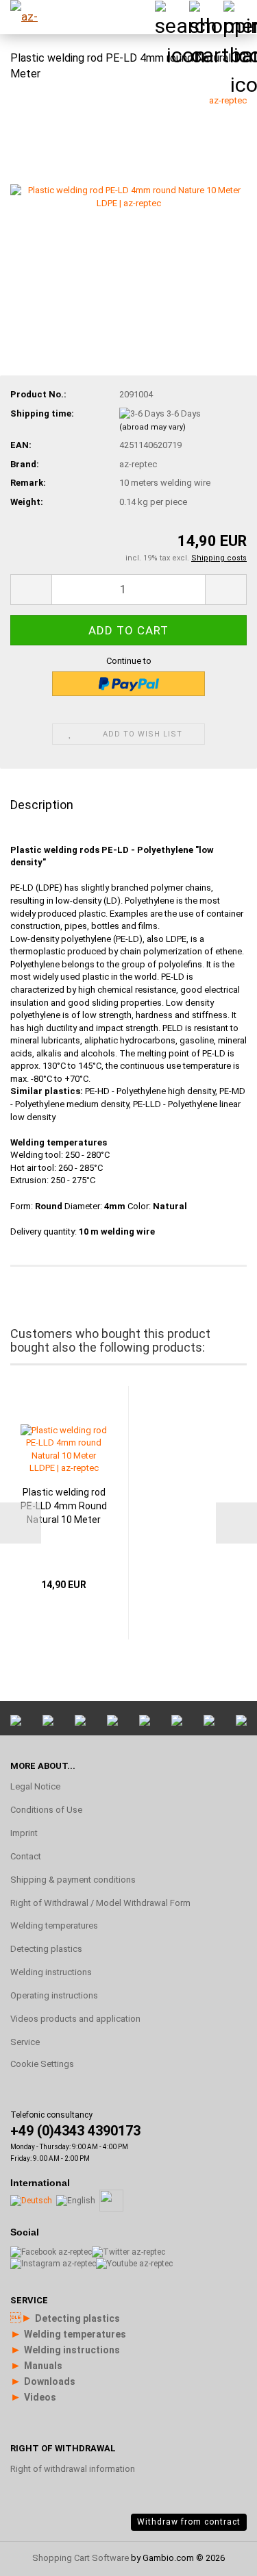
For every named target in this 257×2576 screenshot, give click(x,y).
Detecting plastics (46, 1949)
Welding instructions (51, 1972)
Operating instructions (54, 1995)
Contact (26, 1856)
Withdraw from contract (189, 2522)
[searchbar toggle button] (171, 17)
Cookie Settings (42, 2064)
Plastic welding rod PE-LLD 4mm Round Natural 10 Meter (64, 1506)
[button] (31, 590)
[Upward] (219, 2401)
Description (42, 805)
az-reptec (228, 100)
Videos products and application (75, 2019)
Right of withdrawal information (73, 2469)
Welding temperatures (54, 1925)
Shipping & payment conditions (73, 1880)
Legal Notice (35, 1786)
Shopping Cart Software (81, 2558)
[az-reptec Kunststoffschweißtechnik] (34, 17)
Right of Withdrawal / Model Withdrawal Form (100, 1903)
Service (25, 2042)
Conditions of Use (46, 1810)
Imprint (24, 1833)
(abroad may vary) (152, 427)
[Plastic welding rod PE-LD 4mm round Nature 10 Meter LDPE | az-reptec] (128, 196)
